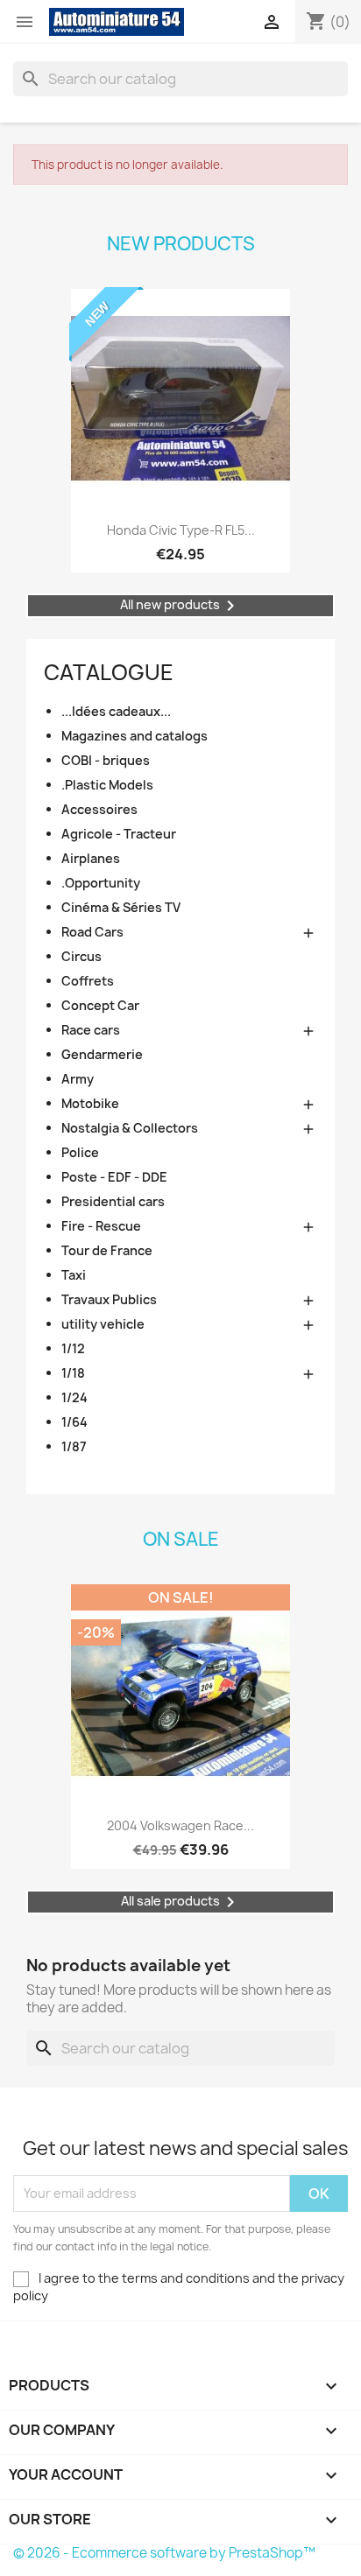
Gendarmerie (102, 1054)
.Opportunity (101, 883)
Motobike (90, 1103)
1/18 (73, 1373)
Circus (81, 956)
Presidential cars (113, 1201)
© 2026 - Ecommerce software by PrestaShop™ (164, 2553)
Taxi (74, 1275)
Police (80, 1152)
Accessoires (99, 809)
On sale (181, 1539)
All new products (180, 606)
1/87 (74, 1446)
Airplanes (91, 858)
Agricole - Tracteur (119, 834)
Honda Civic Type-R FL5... (181, 530)
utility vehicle (103, 1324)
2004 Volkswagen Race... (180, 1825)
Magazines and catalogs (134, 736)
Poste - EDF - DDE (114, 1177)
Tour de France (107, 1250)
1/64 (74, 1422)
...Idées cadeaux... (116, 711)
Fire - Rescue (101, 1226)
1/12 (73, 1348)
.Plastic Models (107, 785)
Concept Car (100, 1005)
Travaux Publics (109, 1299)
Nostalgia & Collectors (130, 1128)
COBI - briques (106, 760)
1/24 (74, 1397)
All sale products (181, 1902)
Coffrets (88, 981)
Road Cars (92, 932)
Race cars (91, 1030)
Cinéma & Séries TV (121, 907)
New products (181, 244)
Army (78, 1079)
